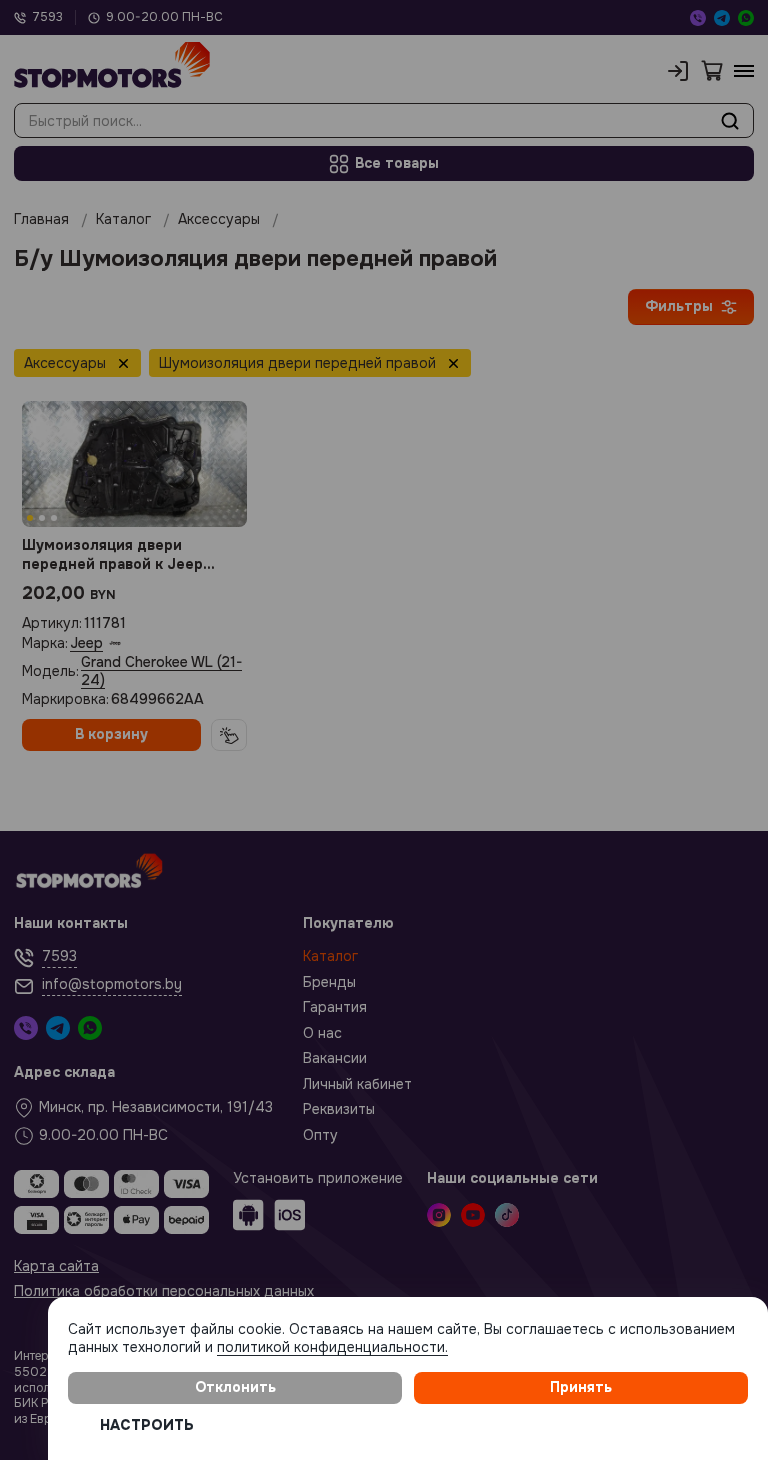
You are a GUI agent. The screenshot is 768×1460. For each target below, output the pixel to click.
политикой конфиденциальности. (332, 1347)
